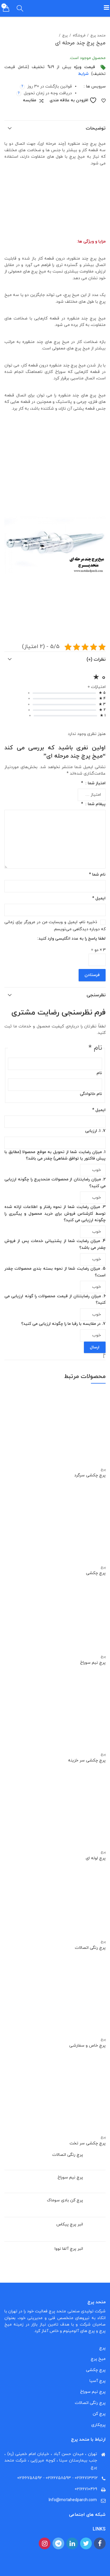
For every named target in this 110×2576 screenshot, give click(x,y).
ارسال (95, 1347)
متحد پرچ (98, 36)
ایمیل (99, 898)
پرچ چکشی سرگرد (90, 1475)
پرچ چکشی (96, 1573)
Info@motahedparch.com (73, 2500)
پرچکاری (98, 2425)
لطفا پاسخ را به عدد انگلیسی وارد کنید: (71, 939)
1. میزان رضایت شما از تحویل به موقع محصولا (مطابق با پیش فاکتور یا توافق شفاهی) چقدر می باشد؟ (55, 1155)
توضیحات (96, 128)
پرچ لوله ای (96, 1858)
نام (99, 1073)
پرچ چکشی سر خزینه (87, 1760)
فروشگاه (79, 36)
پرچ (65, 36)
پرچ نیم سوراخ (93, 1663)
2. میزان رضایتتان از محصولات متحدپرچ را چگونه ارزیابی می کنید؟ (55, 1183)
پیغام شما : (93, 804)
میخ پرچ (98, 2359)
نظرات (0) (96, 659)
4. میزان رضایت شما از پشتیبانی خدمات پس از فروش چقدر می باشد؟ (55, 1244)
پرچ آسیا (98, 2381)
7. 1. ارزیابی (95, 1131)
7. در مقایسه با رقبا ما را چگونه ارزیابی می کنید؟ (63, 1324)
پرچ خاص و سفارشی (87, 2046)
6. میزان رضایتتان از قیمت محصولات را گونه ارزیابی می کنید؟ (55, 1299)
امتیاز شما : (93, 783)
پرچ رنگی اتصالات (90, 1948)
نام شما (97, 875)
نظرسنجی (96, 995)
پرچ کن (99, 2414)
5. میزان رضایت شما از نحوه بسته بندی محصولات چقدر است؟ (55, 1272)
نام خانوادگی (91, 1094)
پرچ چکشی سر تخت (88, 2143)
